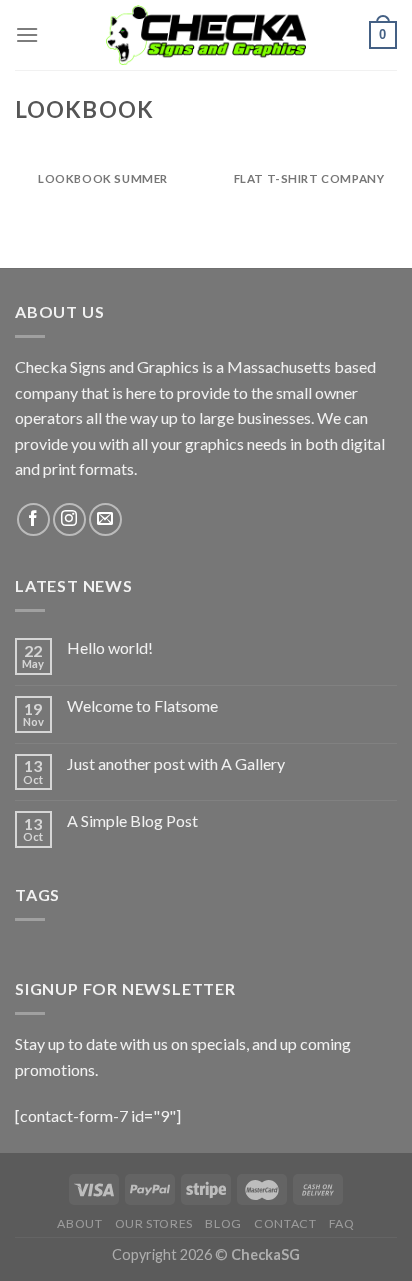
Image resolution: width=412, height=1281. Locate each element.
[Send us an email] (105, 519)
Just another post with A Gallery (176, 763)
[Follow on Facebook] (33, 519)
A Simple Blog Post (132, 820)
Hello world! (110, 647)
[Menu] (27, 34)
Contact (285, 1223)
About (79, 1223)
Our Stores (154, 1223)
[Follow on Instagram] (69, 519)
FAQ (342, 1223)
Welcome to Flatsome (142, 705)
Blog (223, 1223)
